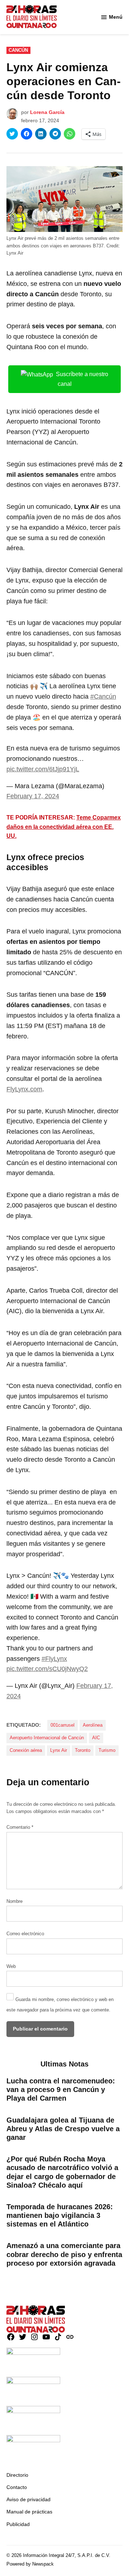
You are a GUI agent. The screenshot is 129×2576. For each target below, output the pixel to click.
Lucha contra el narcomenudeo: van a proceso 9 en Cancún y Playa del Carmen (61, 2089)
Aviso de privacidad (28, 2499)
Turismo (107, 1750)
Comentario (20, 1827)
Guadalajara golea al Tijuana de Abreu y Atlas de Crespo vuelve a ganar (63, 2129)
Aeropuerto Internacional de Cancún (47, 1738)
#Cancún (103, 696)
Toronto (83, 1750)
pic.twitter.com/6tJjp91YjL (43, 769)
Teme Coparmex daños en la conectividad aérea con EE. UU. (64, 827)
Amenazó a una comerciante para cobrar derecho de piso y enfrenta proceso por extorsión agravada (64, 2254)
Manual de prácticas (29, 2512)
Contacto (17, 2487)
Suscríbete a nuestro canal (82, 379)
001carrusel (63, 1725)
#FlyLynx (54, 1659)
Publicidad (18, 2524)
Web (11, 1967)
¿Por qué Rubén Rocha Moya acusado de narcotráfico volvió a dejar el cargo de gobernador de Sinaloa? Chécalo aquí (62, 2172)
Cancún (18, 50)
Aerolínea (93, 1725)
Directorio (17, 2475)
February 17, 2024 (33, 796)
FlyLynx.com (24, 1089)
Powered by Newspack (30, 2564)
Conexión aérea (26, 1750)
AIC (96, 1738)
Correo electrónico (25, 1934)
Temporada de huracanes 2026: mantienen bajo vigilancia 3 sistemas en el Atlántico (60, 2215)
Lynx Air (59, 1750)
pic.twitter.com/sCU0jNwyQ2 (47, 1669)
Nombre (15, 1901)
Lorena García (47, 112)
